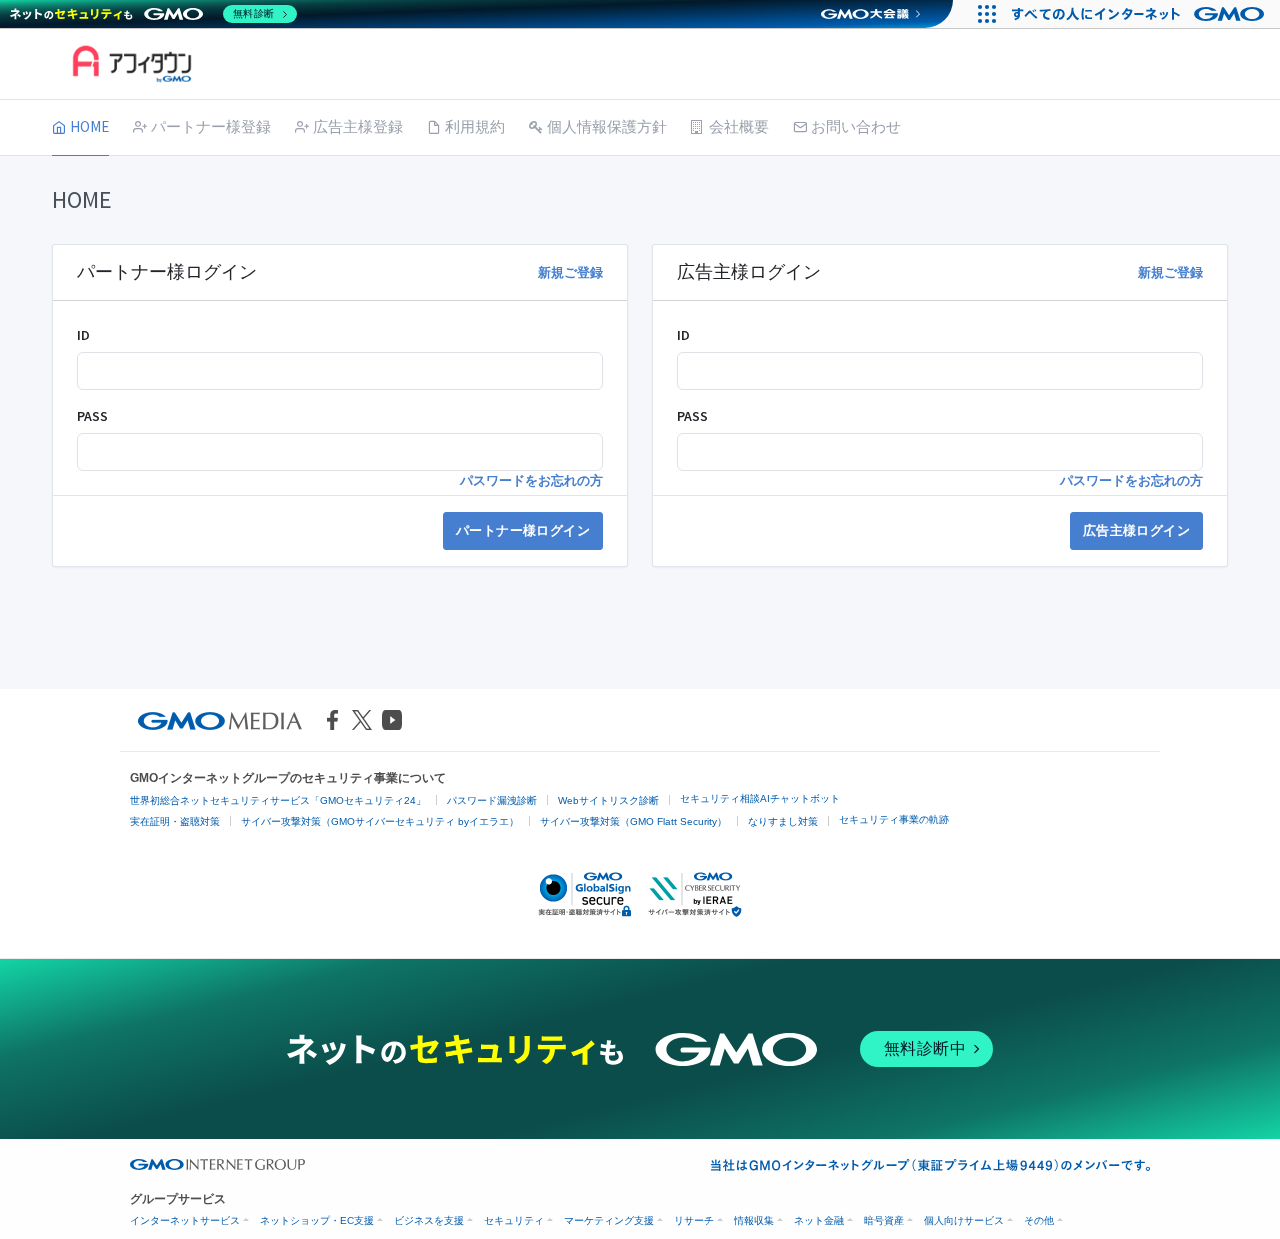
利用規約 (475, 126)
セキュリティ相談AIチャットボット (760, 798)
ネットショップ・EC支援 (317, 1220)
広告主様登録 (358, 126)
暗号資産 (884, 1220)
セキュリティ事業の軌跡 (894, 819)
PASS (92, 416)
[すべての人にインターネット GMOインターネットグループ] (1140, 14)
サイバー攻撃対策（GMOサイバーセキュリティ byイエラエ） (380, 821)
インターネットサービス (185, 1220)
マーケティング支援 (609, 1220)
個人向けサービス (964, 1220)
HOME (89, 126)
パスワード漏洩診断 (492, 800)
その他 (1039, 1220)
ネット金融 (819, 1220)
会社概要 (739, 126)
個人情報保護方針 (607, 126)
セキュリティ (514, 1220)
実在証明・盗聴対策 (175, 821)
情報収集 (754, 1220)
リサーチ (694, 1220)
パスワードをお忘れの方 (531, 480)
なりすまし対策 (783, 821)
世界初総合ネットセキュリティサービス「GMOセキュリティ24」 (278, 800)
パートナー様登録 (211, 126)
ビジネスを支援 (429, 1220)
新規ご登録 (570, 272)
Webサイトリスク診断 (608, 800)
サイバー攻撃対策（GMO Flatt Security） (633, 821)
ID (83, 335)
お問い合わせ (856, 126)
